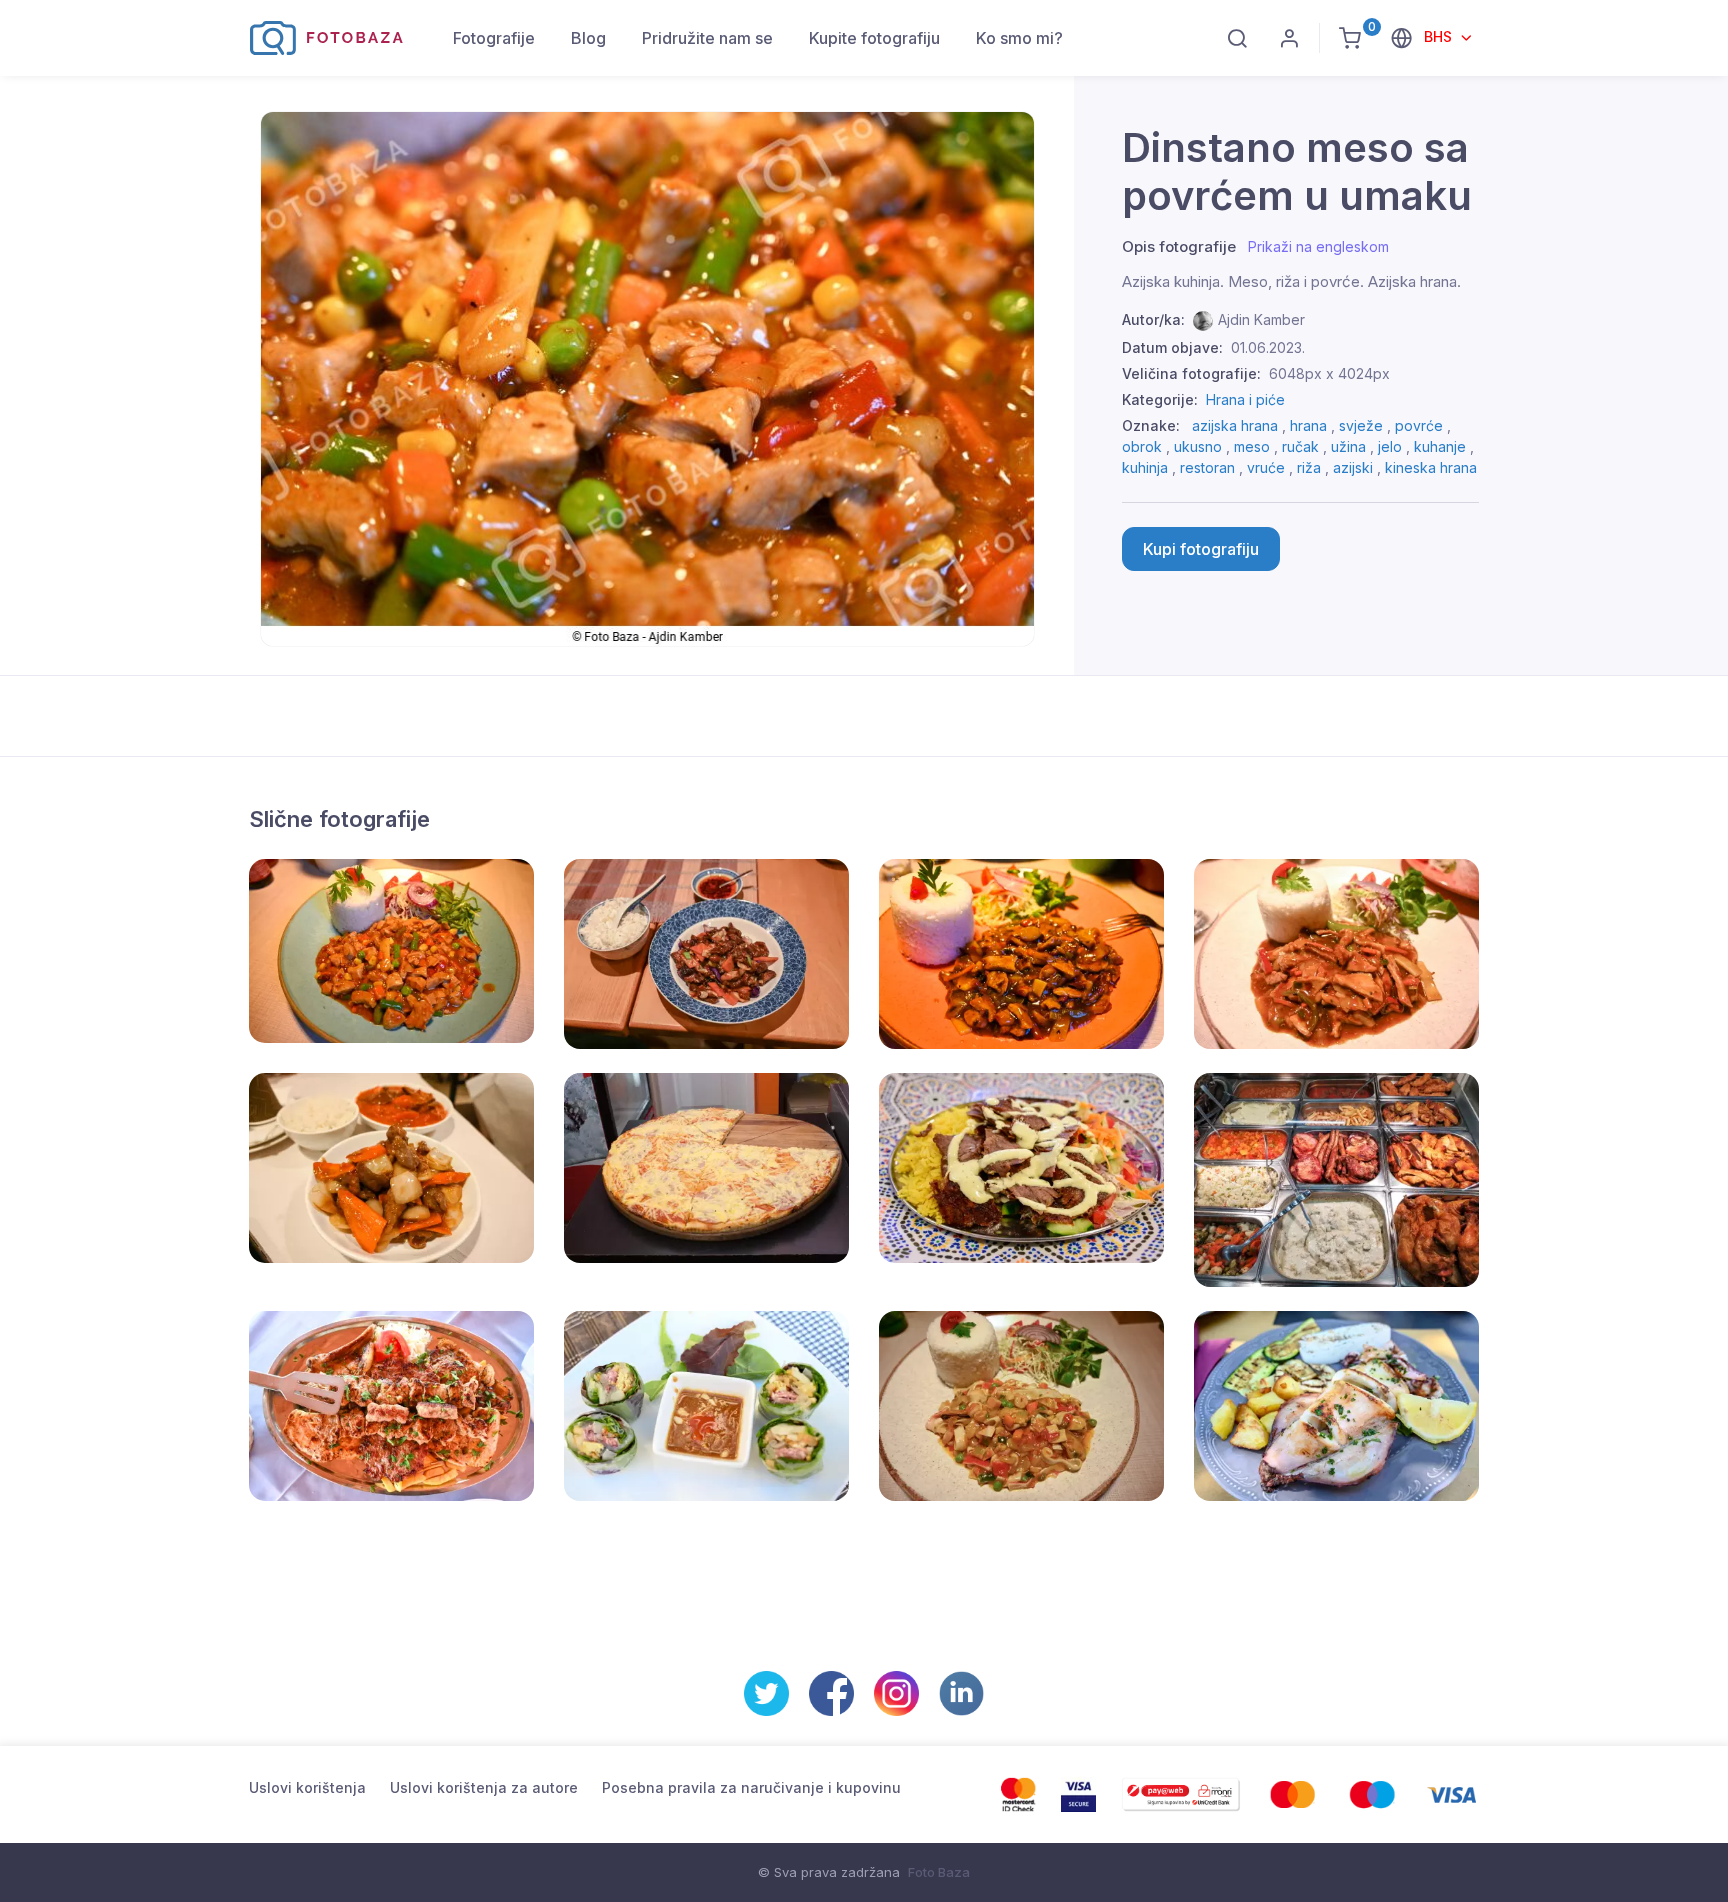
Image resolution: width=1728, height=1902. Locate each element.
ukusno (1198, 446)
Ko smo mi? (1019, 38)
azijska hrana (1235, 425)
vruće (1266, 467)
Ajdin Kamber (1261, 319)
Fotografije (494, 38)
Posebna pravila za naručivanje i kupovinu (751, 1787)
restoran (1207, 467)
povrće (1419, 425)
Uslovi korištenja (307, 1787)
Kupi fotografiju (1201, 549)
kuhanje (1440, 446)
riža (1309, 467)
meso (1252, 446)
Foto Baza (939, 1872)
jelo (1390, 446)
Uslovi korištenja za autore (484, 1787)
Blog (588, 38)
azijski (1353, 467)
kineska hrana (1431, 467)
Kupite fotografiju (874, 38)
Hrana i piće (1245, 399)
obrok (1142, 446)
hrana (1308, 425)
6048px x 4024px (1329, 373)
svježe (1361, 425)
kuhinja (1145, 467)
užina (1348, 446)
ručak (1300, 446)
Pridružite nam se (707, 38)
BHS (1440, 36)
